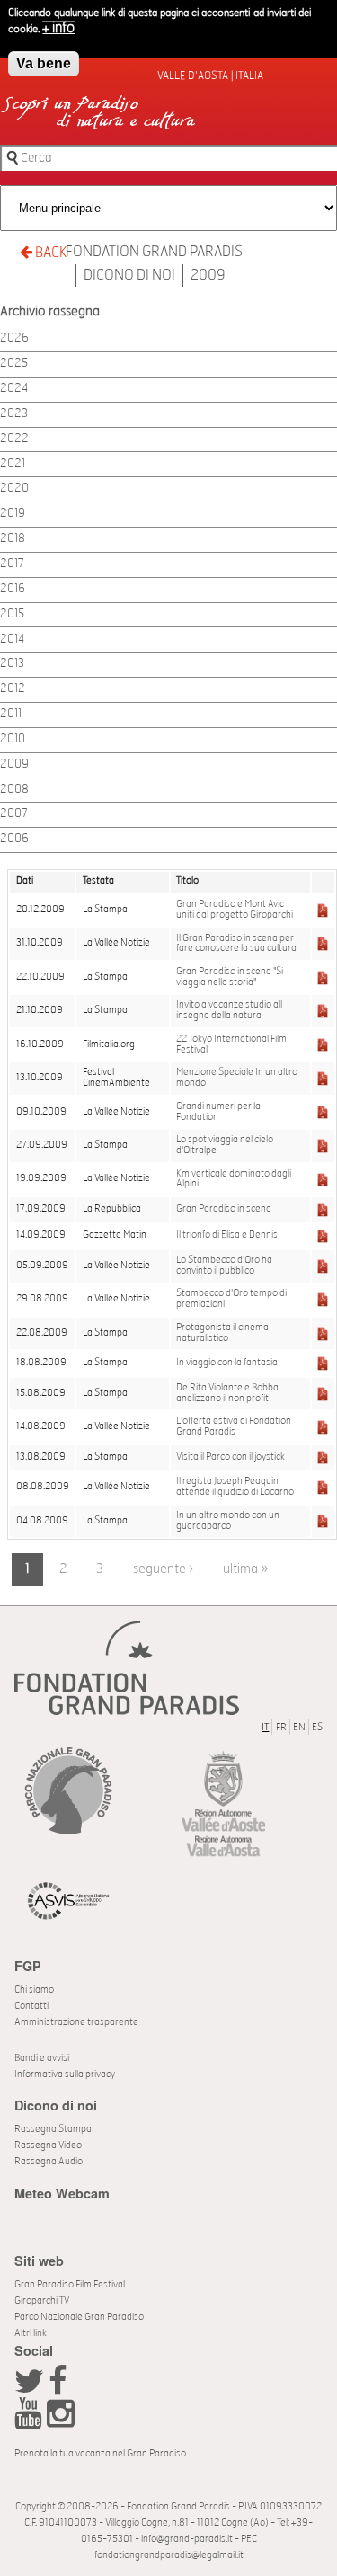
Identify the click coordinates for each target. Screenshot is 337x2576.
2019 (13, 514)
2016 (13, 589)
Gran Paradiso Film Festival (70, 2284)
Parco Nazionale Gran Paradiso (79, 2317)
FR (281, 1727)
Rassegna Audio (49, 2161)
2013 (12, 664)
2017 (12, 564)
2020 (14, 489)
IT (265, 1727)
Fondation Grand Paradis (154, 252)
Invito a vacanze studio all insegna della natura (229, 1010)
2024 (14, 389)
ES (317, 1727)
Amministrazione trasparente (76, 2022)
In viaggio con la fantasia (227, 1363)
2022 (14, 439)
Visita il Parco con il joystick (231, 1457)
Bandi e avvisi (42, 2058)
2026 (14, 338)
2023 (14, 414)
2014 (12, 640)
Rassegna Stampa (53, 2129)
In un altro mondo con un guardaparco (228, 1521)
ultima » (245, 1569)
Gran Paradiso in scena (224, 1209)
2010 (13, 739)
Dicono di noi (129, 275)
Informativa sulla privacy (65, 2074)
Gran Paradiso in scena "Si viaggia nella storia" (230, 977)
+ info (58, 28)
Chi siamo (34, 1990)
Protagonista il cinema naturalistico (222, 1333)
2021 (13, 464)
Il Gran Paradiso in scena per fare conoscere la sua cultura (236, 944)
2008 (14, 790)
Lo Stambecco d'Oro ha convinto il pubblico (224, 1266)
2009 (208, 275)
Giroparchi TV (42, 2301)
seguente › (163, 1569)
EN (299, 1727)
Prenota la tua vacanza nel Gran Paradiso (100, 2453)
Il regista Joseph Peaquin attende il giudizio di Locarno (235, 1487)
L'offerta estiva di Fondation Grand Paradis (234, 1426)
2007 (14, 814)
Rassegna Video (48, 2145)
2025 (14, 364)
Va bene (44, 63)
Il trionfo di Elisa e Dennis (227, 1235)
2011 (11, 714)
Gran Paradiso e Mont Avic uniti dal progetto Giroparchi (235, 910)
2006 (14, 839)
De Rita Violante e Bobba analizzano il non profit (227, 1393)
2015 (12, 614)
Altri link (31, 2333)
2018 (13, 539)
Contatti (31, 2006)
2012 (13, 689)
